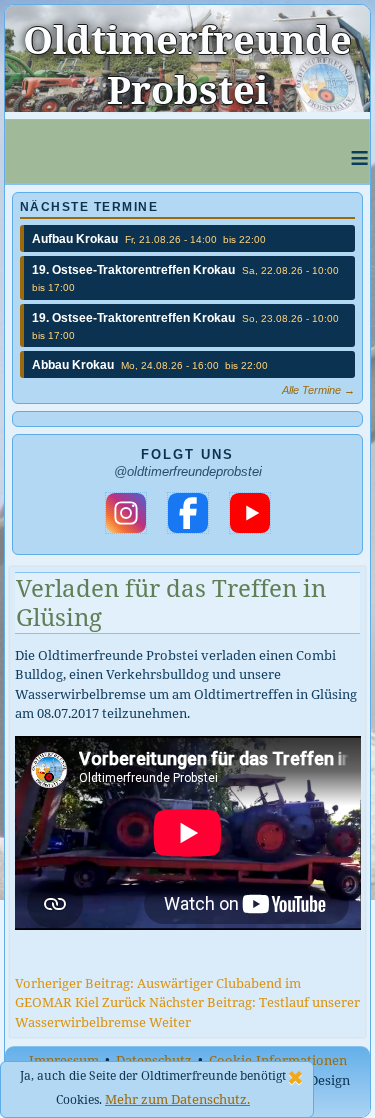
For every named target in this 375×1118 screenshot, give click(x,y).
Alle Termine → (318, 390)
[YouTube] (250, 513)
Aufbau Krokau (75, 239)
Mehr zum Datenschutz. (177, 1099)
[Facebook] (188, 513)
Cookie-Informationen (278, 1060)
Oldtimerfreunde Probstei (187, 64)
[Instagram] (126, 513)
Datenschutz (154, 1060)
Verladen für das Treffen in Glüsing (171, 602)
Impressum (64, 1060)
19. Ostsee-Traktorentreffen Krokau (133, 270)
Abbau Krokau (73, 365)
